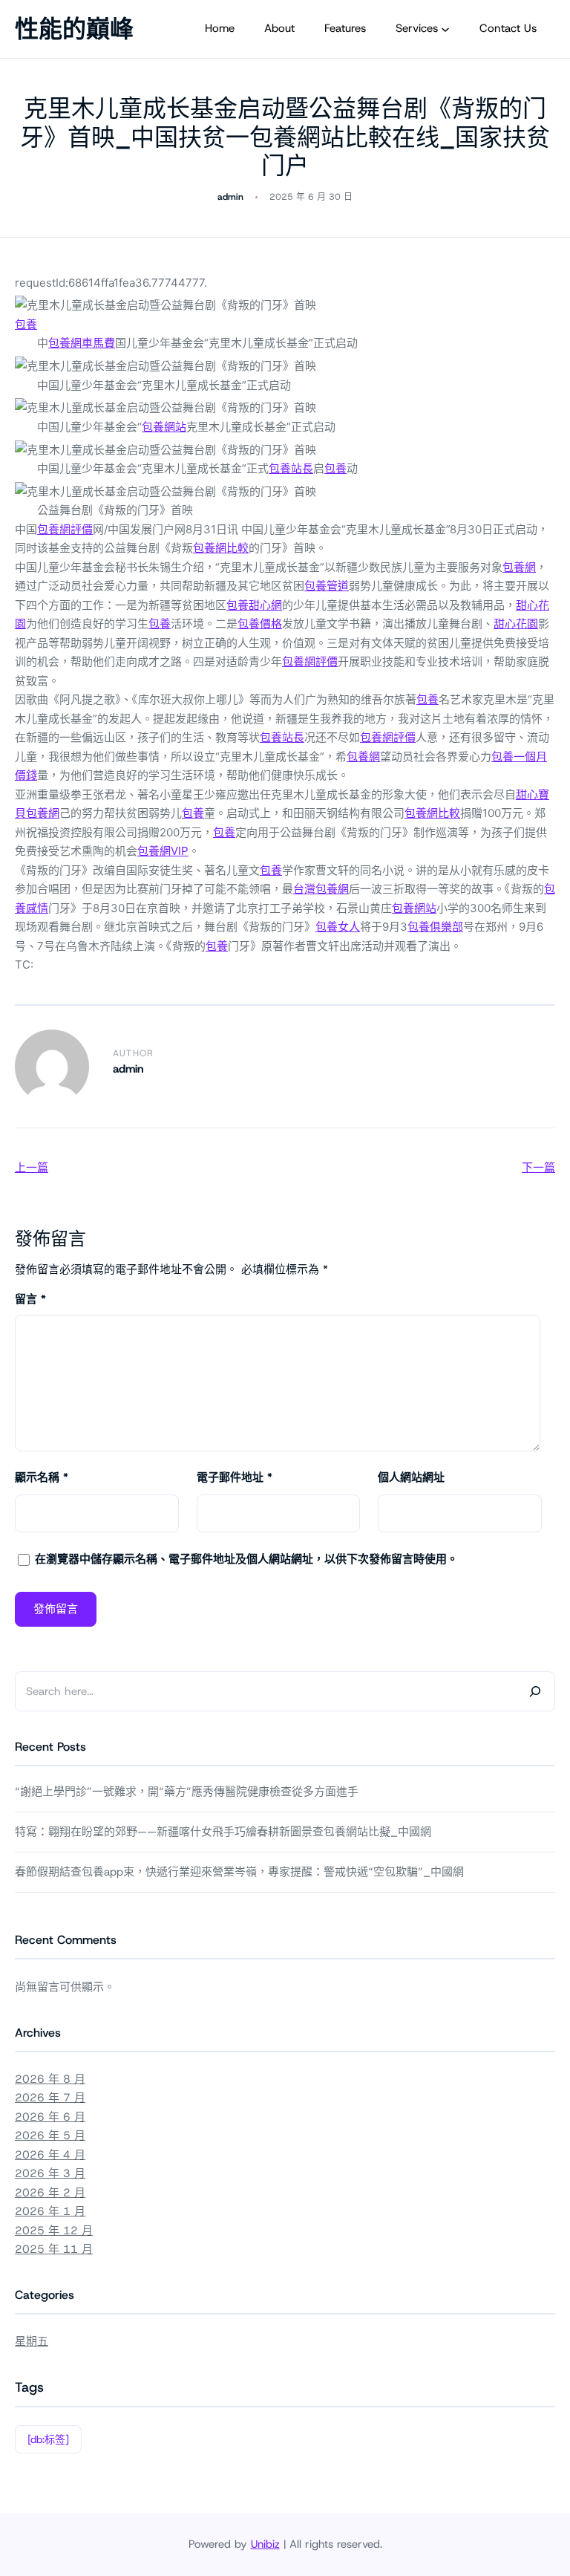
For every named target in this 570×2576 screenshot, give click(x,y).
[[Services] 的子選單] (445, 29)
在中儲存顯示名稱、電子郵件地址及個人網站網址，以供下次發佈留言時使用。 (246, 1559)
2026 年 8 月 (50, 2079)
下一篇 (538, 1167)
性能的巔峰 (74, 29)
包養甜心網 (254, 605)
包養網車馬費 (82, 343)
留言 (30, 1299)
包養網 (519, 567)
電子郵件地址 (235, 1477)
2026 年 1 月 (50, 2211)
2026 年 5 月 (50, 2136)
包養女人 (338, 927)
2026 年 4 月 (50, 2155)
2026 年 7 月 (50, 2098)
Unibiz (265, 2544)
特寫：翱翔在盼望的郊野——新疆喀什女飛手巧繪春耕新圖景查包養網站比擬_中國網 (223, 1832)
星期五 (32, 2341)
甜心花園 (516, 624)
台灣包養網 (321, 889)
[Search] (535, 1691)
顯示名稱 (42, 1477)
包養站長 (291, 468)
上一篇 (32, 1167)
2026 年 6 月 (50, 2117)
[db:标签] (48, 2439)
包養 (26, 324)
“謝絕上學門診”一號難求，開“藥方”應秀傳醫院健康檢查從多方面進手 (187, 1792)
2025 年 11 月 (54, 2249)
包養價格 (260, 624)
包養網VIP (163, 851)
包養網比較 (221, 548)
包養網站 (164, 427)
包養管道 (327, 586)
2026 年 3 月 (50, 2173)
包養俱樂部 (435, 927)
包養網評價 (65, 529)
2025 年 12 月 (54, 2231)
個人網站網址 (411, 1477)
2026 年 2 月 (50, 2193)
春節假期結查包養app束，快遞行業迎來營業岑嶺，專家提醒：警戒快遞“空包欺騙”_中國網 (239, 1872)
